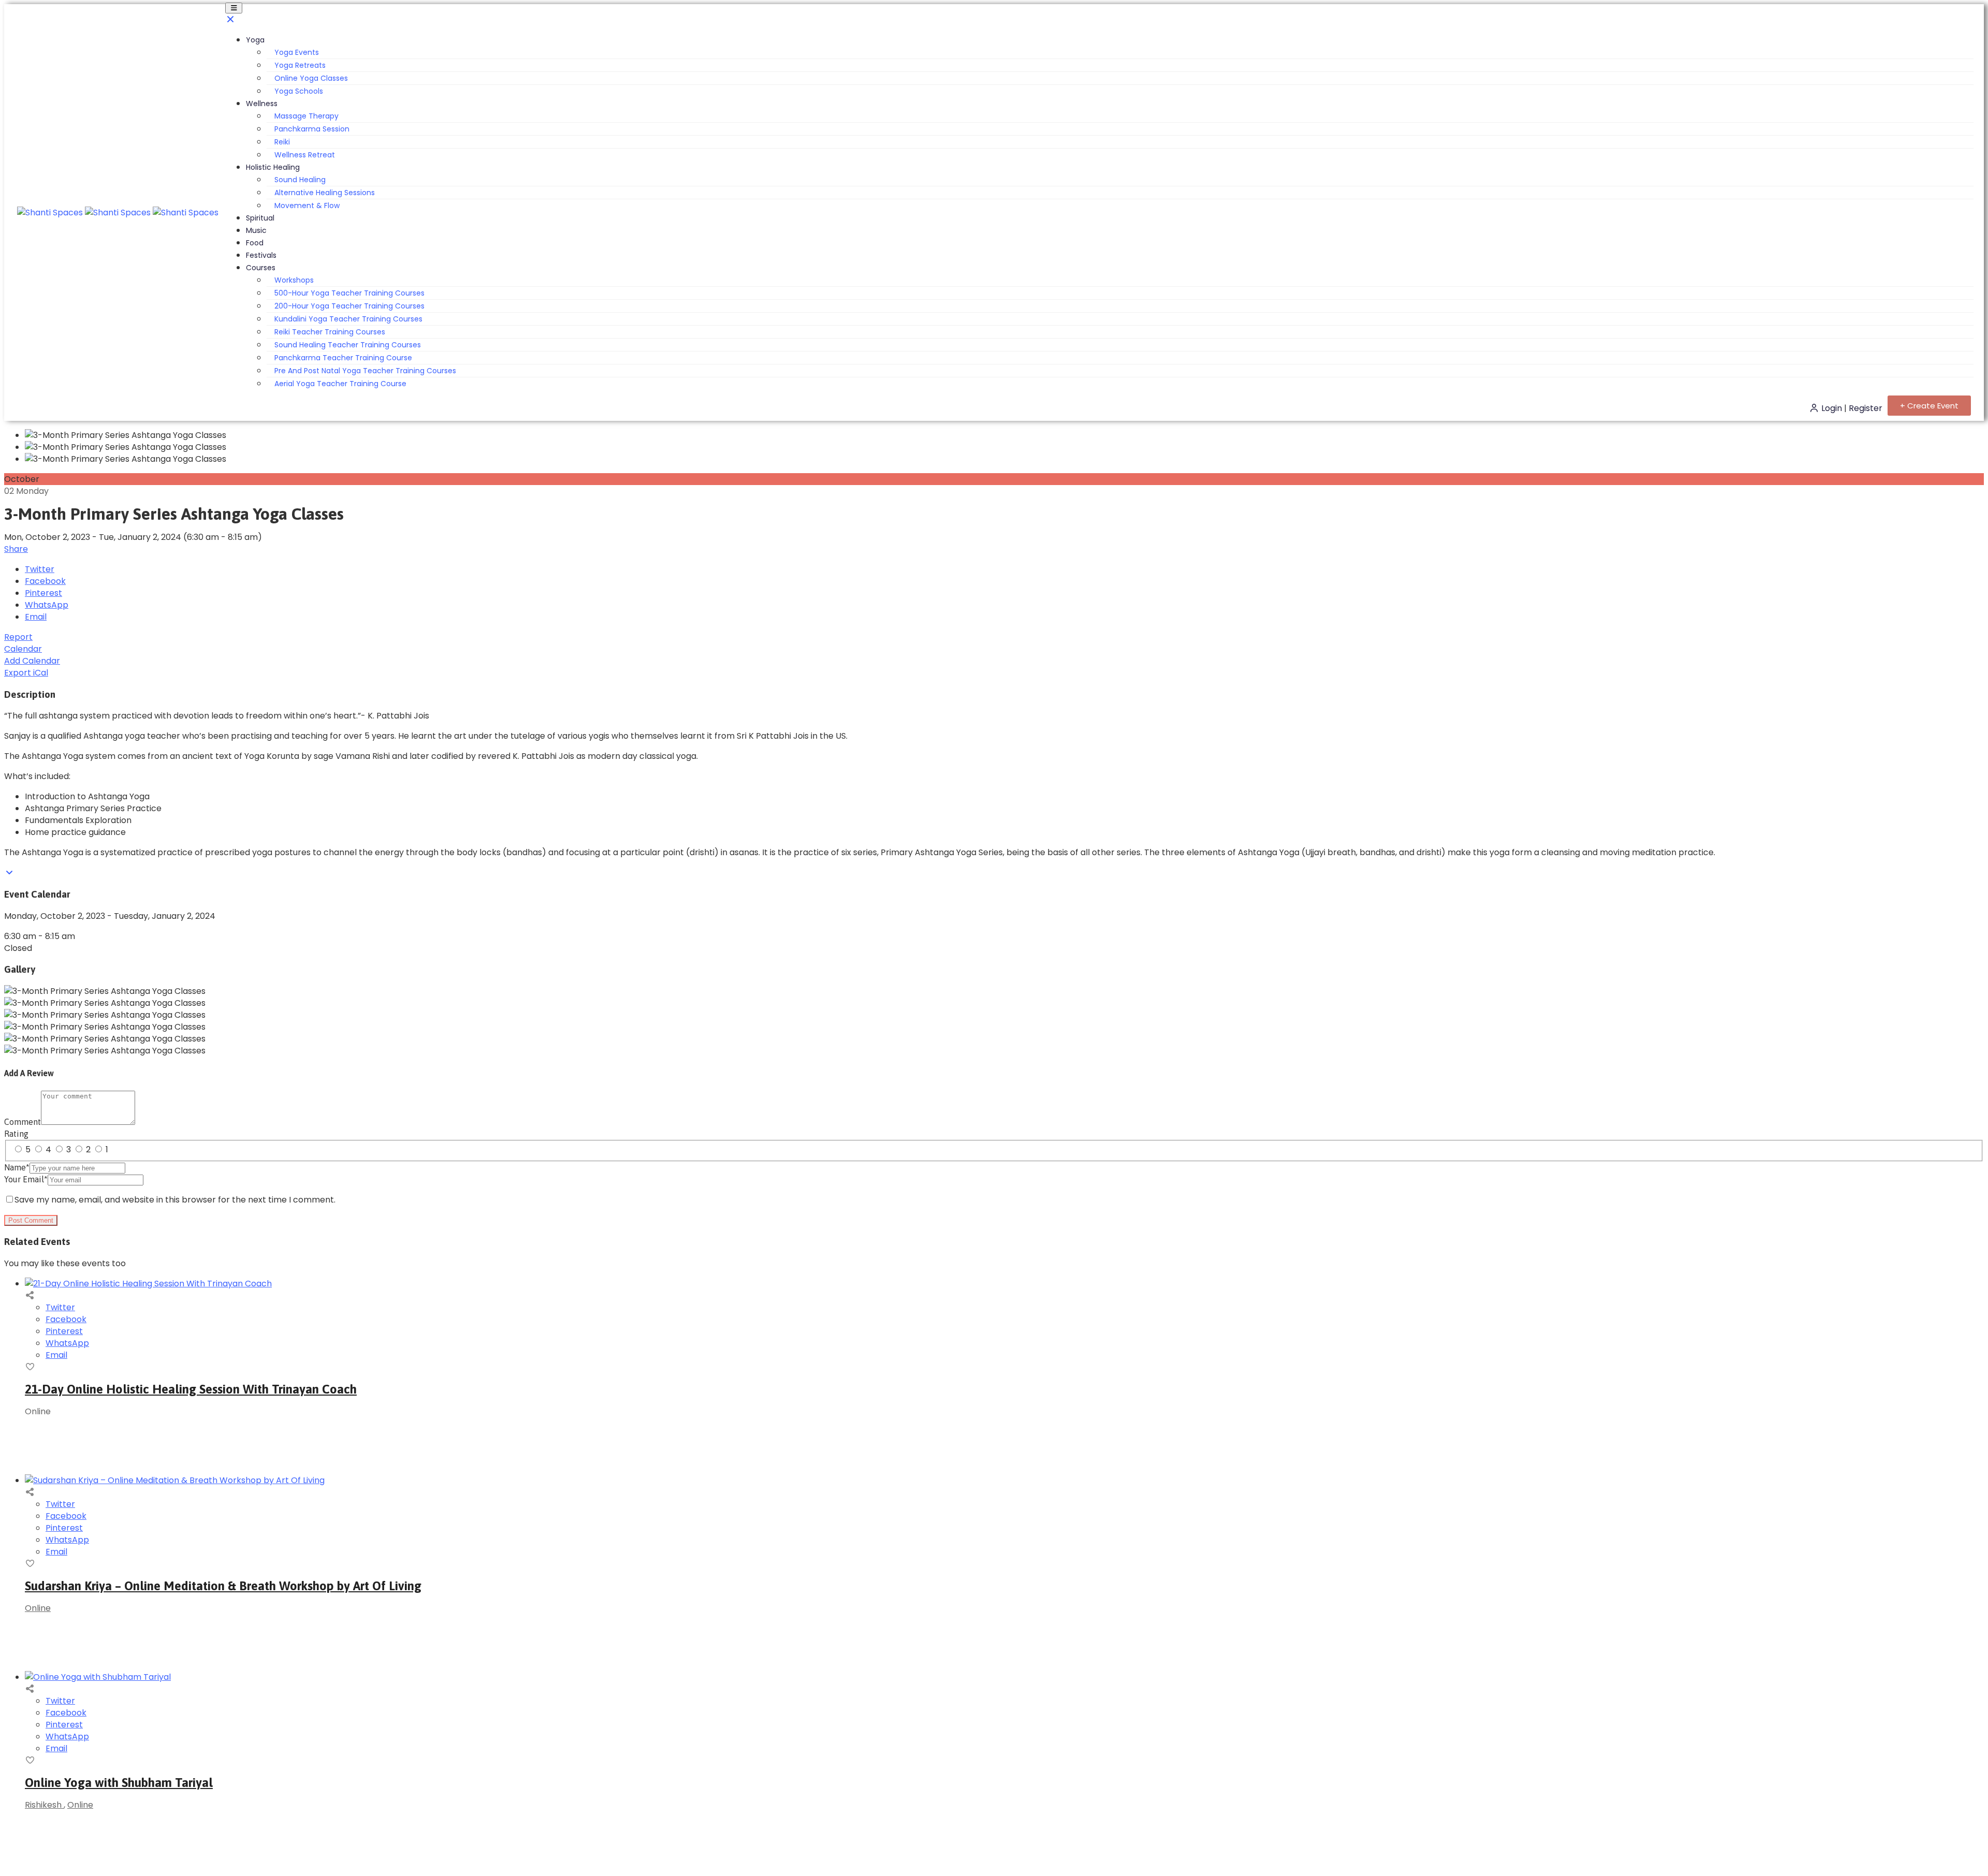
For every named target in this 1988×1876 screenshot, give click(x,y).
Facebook (45, 581)
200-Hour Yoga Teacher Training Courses (349, 306)
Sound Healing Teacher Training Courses (348, 345)
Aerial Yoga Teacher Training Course (340, 384)
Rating (16, 1134)
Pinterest (43, 593)
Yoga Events (297, 52)
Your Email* (26, 1179)
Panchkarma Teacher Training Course (343, 358)
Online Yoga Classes (311, 78)
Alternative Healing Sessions (325, 193)
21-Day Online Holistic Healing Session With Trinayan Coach (191, 1389)
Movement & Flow (307, 206)
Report (18, 637)
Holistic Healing (273, 167)
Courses (261, 268)
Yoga (255, 40)
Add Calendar (32, 661)
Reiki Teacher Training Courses (330, 332)
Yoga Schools (299, 91)
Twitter (40, 569)
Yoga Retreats (300, 65)
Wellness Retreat (305, 155)
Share (16, 549)
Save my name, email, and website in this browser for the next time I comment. (175, 1200)
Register (1866, 408)
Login (1832, 408)
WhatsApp (47, 605)
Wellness (262, 104)
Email (36, 617)
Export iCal (26, 673)
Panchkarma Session (312, 129)
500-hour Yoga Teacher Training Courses (349, 293)
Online (38, 1608)
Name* (17, 1167)
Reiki (282, 142)
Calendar (23, 649)
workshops (294, 280)
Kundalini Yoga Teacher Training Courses (348, 319)
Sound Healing (300, 180)
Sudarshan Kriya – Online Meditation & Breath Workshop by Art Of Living (223, 1586)
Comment (23, 1122)
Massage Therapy (306, 116)
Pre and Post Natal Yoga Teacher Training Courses (365, 371)
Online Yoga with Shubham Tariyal (119, 1783)
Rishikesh (44, 1805)
